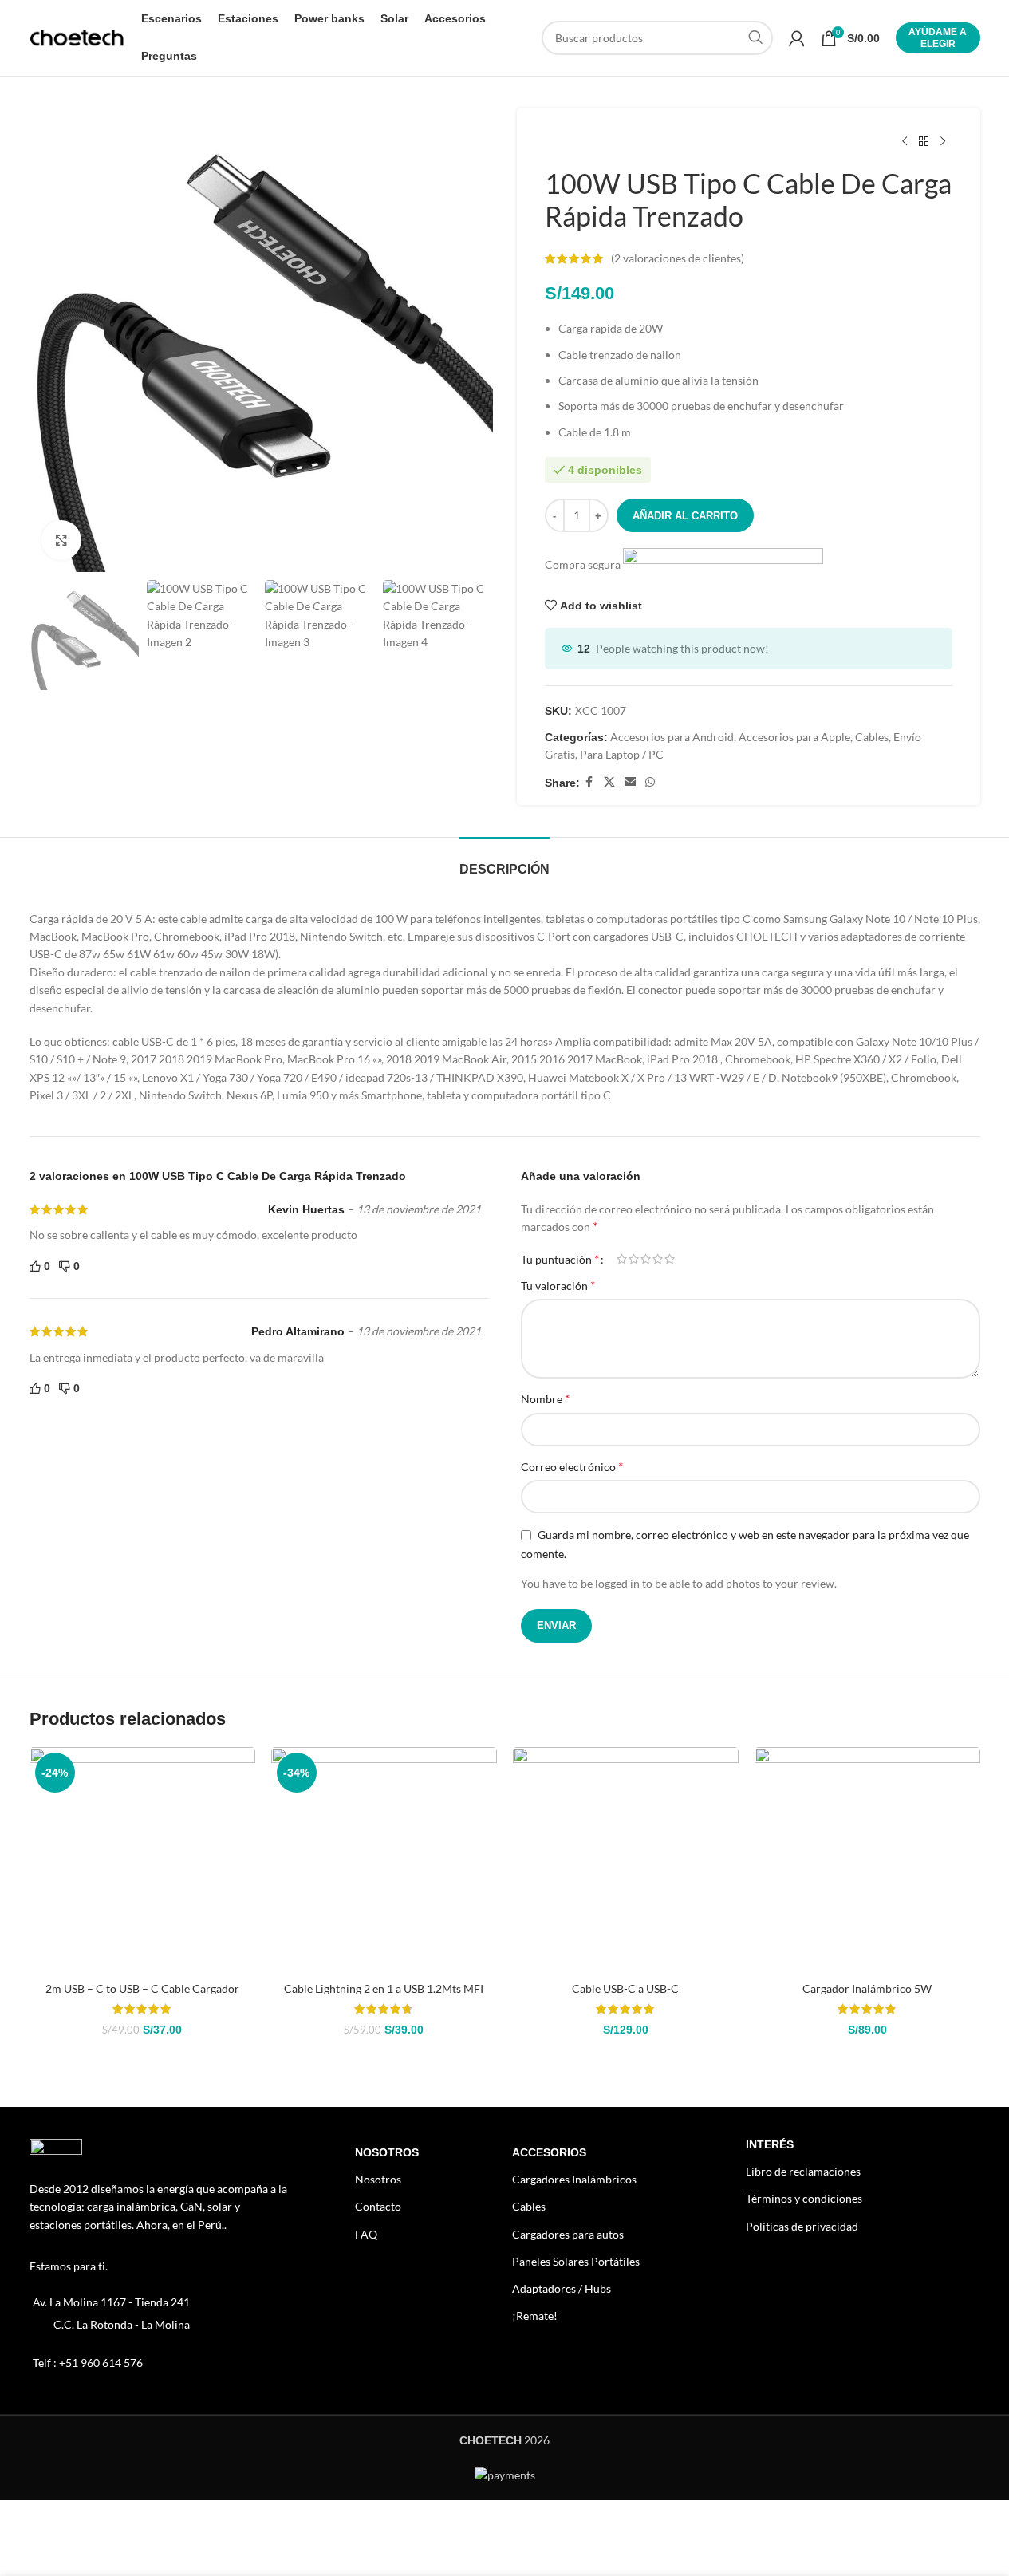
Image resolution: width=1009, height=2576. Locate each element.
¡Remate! (535, 2316)
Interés (770, 2144)
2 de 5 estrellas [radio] (634, 1259)
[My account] (797, 38)
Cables (872, 737)
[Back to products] (924, 142)
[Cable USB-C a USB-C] (626, 1860)
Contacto (378, 2206)
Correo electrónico (572, 1466)
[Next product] (943, 142)
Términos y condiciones (804, 2198)
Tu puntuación (560, 1259)
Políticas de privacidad (802, 2226)
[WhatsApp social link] (650, 782)
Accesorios (549, 2152)
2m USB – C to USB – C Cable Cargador (142, 1988)
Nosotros (387, 2152)
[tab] (504, 861)
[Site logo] (77, 36)
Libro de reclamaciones (803, 2171)
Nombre (545, 1398)
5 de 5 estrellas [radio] (670, 1259)
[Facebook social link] (589, 782)
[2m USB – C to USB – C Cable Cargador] (142, 1860)
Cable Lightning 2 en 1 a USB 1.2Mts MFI (384, 1988)
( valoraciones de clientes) (678, 258)
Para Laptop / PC (622, 754)
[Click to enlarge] (61, 540)
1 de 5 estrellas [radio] (622, 1259)
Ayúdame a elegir (938, 37)
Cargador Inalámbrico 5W (867, 1988)
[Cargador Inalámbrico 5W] (867, 1860)
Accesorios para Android (672, 737)
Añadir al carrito (685, 516)
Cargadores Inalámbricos (574, 2179)
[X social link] (609, 782)
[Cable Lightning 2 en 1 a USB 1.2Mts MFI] (384, 1860)
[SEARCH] (756, 38)
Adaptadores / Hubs (562, 2288)
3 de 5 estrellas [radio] (646, 1259)
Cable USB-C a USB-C (625, 1988)
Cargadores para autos (568, 2234)
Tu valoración (558, 1285)
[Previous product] (905, 142)
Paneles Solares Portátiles (576, 2261)
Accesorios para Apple (794, 737)
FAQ (366, 2234)
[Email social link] (630, 782)
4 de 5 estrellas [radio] (658, 1259)
